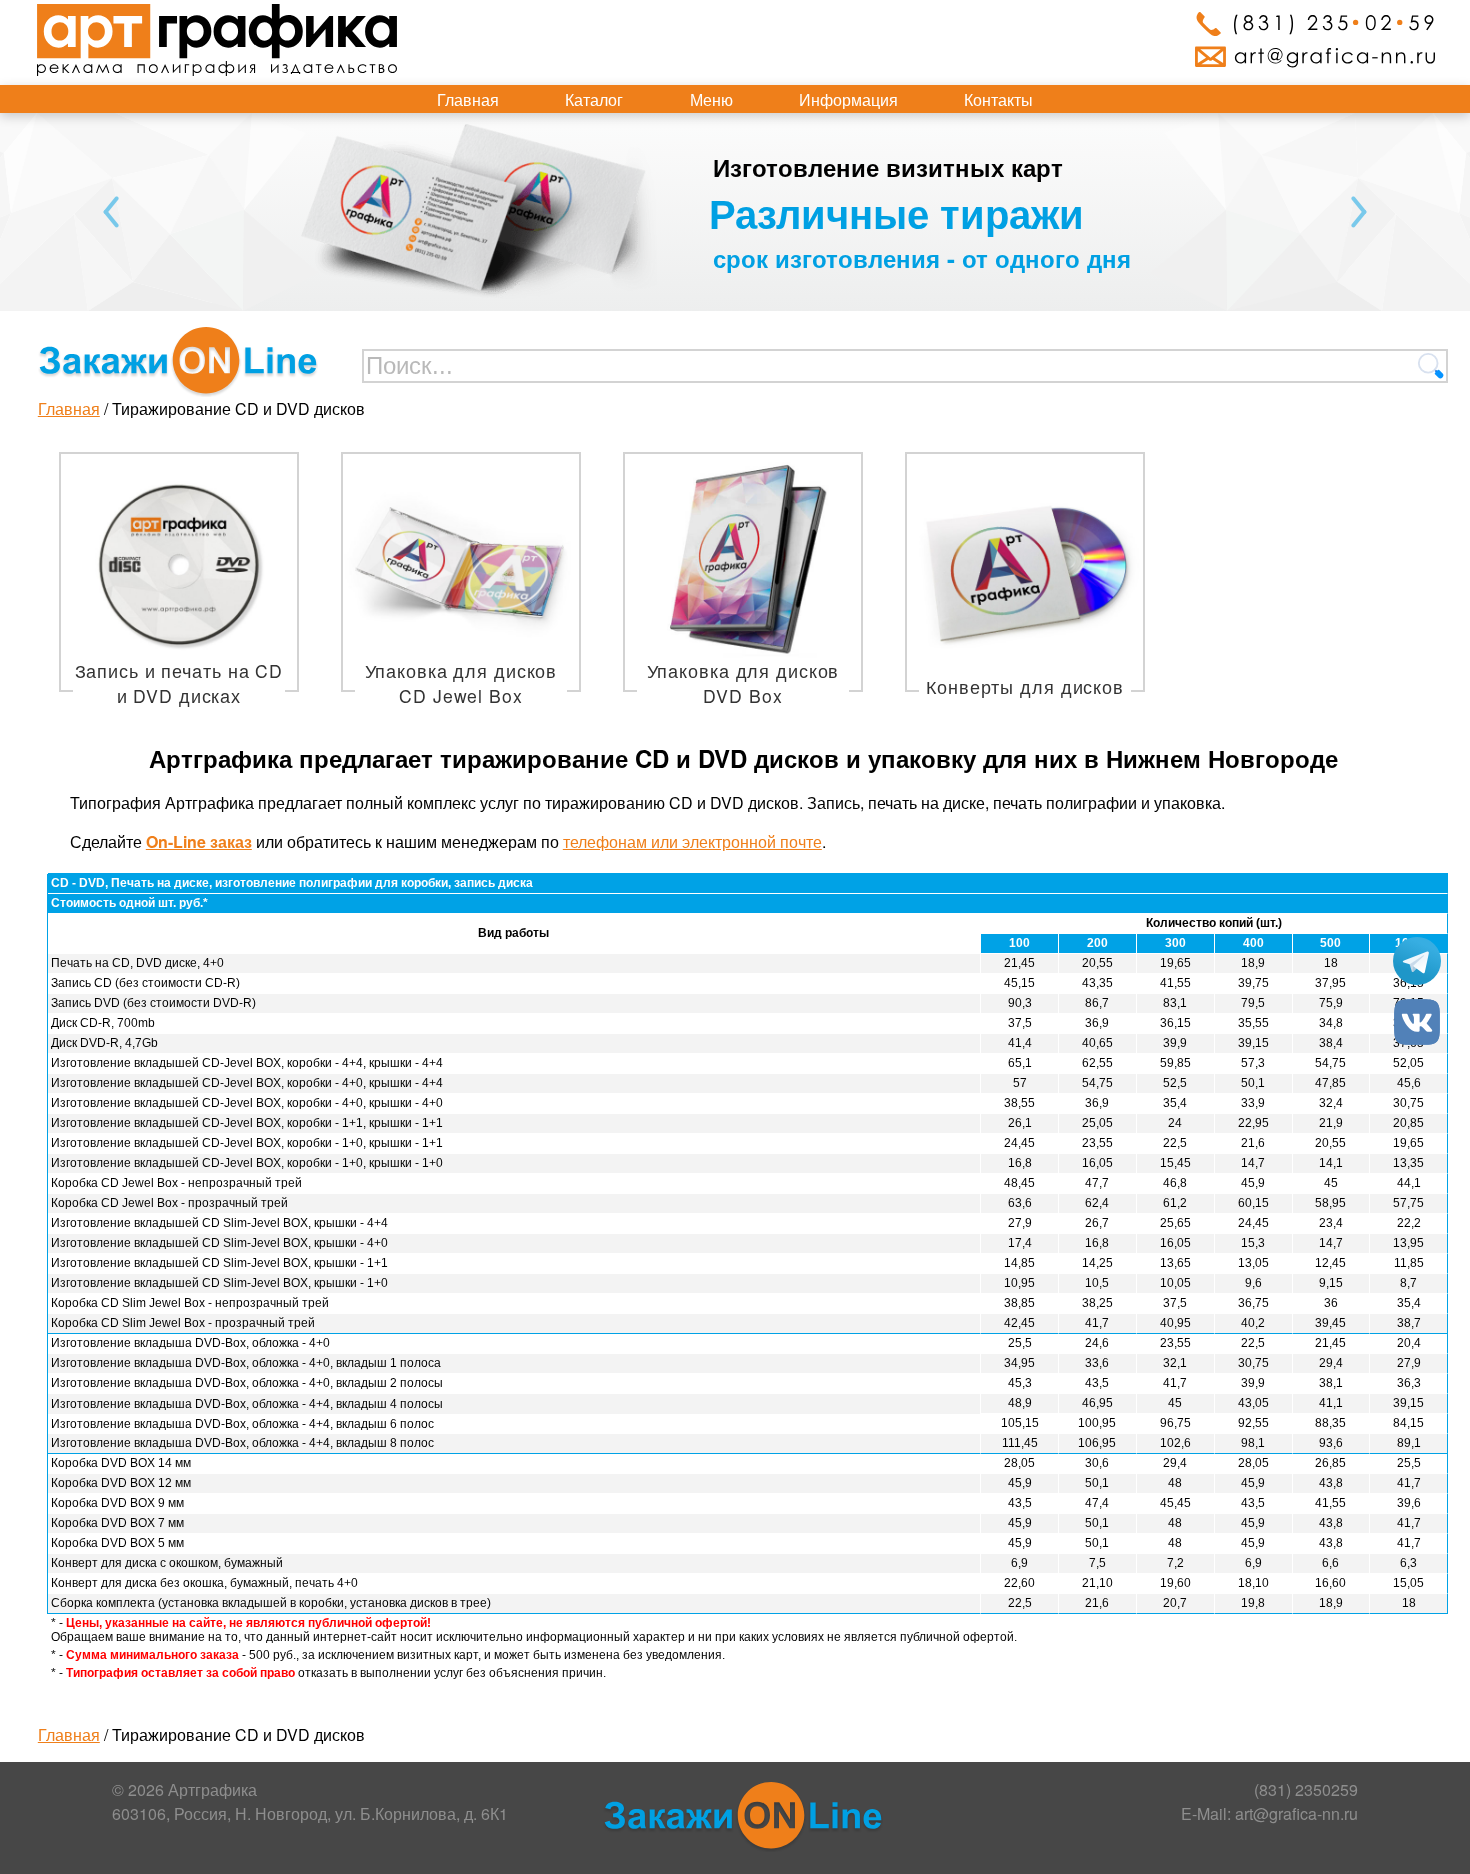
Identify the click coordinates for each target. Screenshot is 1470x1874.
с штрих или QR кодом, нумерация (856, 258)
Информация (848, 99)
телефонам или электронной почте (692, 841)
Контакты (998, 99)
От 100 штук (762, 212)
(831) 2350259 (1306, 1789)
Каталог (594, 99)
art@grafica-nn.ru (1296, 1813)
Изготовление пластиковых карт (843, 167)
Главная (468, 99)
